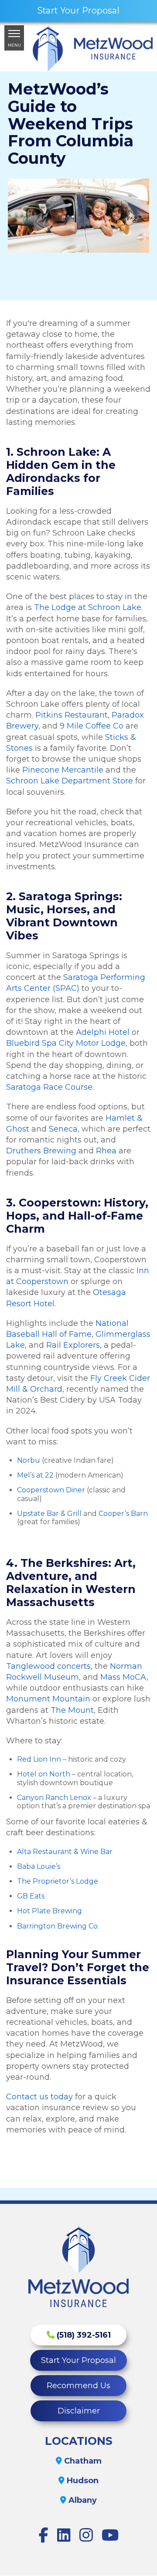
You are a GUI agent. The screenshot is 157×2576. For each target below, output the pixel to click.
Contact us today (39, 2097)
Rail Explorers (73, 1345)
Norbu (29, 1460)
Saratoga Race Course (49, 1087)
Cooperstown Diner (51, 1490)
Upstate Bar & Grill (49, 1513)
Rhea (106, 1151)
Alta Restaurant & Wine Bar (65, 1852)
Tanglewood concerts (48, 1666)
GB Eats (31, 1896)
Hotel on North (44, 1774)
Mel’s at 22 (35, 1475)
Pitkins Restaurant (72, 715)
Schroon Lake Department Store (70, 781)
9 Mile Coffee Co (92, 726)
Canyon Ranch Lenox (54, 1798)
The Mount (72, 1710)
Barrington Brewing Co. (58, 1926)
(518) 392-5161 (83, 2335)
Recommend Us (78, 2386)
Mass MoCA (123, 1677)
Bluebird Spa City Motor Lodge (66, 1043)
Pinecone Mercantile (63, 770)
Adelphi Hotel (103, 1032)
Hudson (82, 2481)
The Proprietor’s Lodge (58, 1881)
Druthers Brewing (41, 1151)
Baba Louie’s (39, 1866)
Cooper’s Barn (123, 1513)
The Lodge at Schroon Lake (88, 607)
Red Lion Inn (39, 1759)
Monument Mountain (48, 1699)
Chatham (82, 2461)
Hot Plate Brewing (49, 1911)
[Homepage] (93, 48)
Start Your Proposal (78, 2360)
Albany (82, 2500)
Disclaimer (79, 2411)
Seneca (63, 1129)
